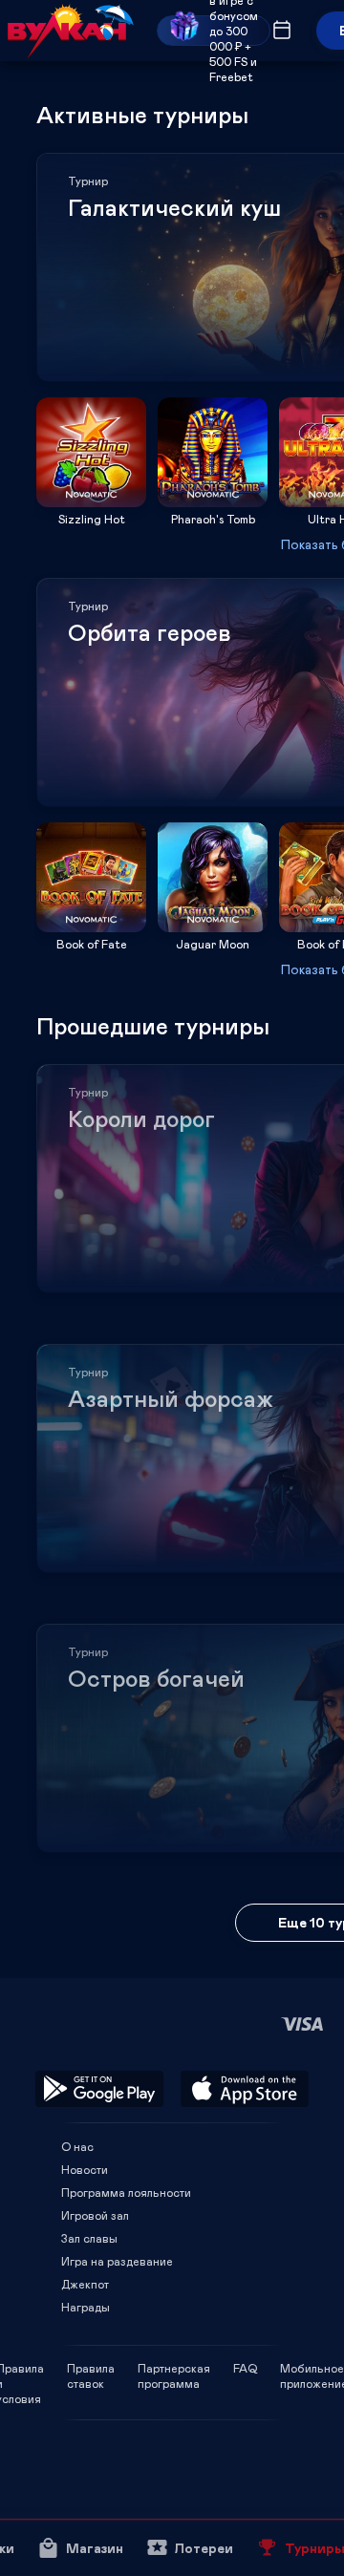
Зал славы (89, 2238)
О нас (77, 2146)
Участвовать (92, 501)
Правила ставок (91, 2368)
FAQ (245, 2368)
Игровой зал (95, 2215)
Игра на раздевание (117, 2261)
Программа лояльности (126, 2192)
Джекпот (85, 2284)
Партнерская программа (174, 2368)
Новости (85, 2169)
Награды (86, 2307)
